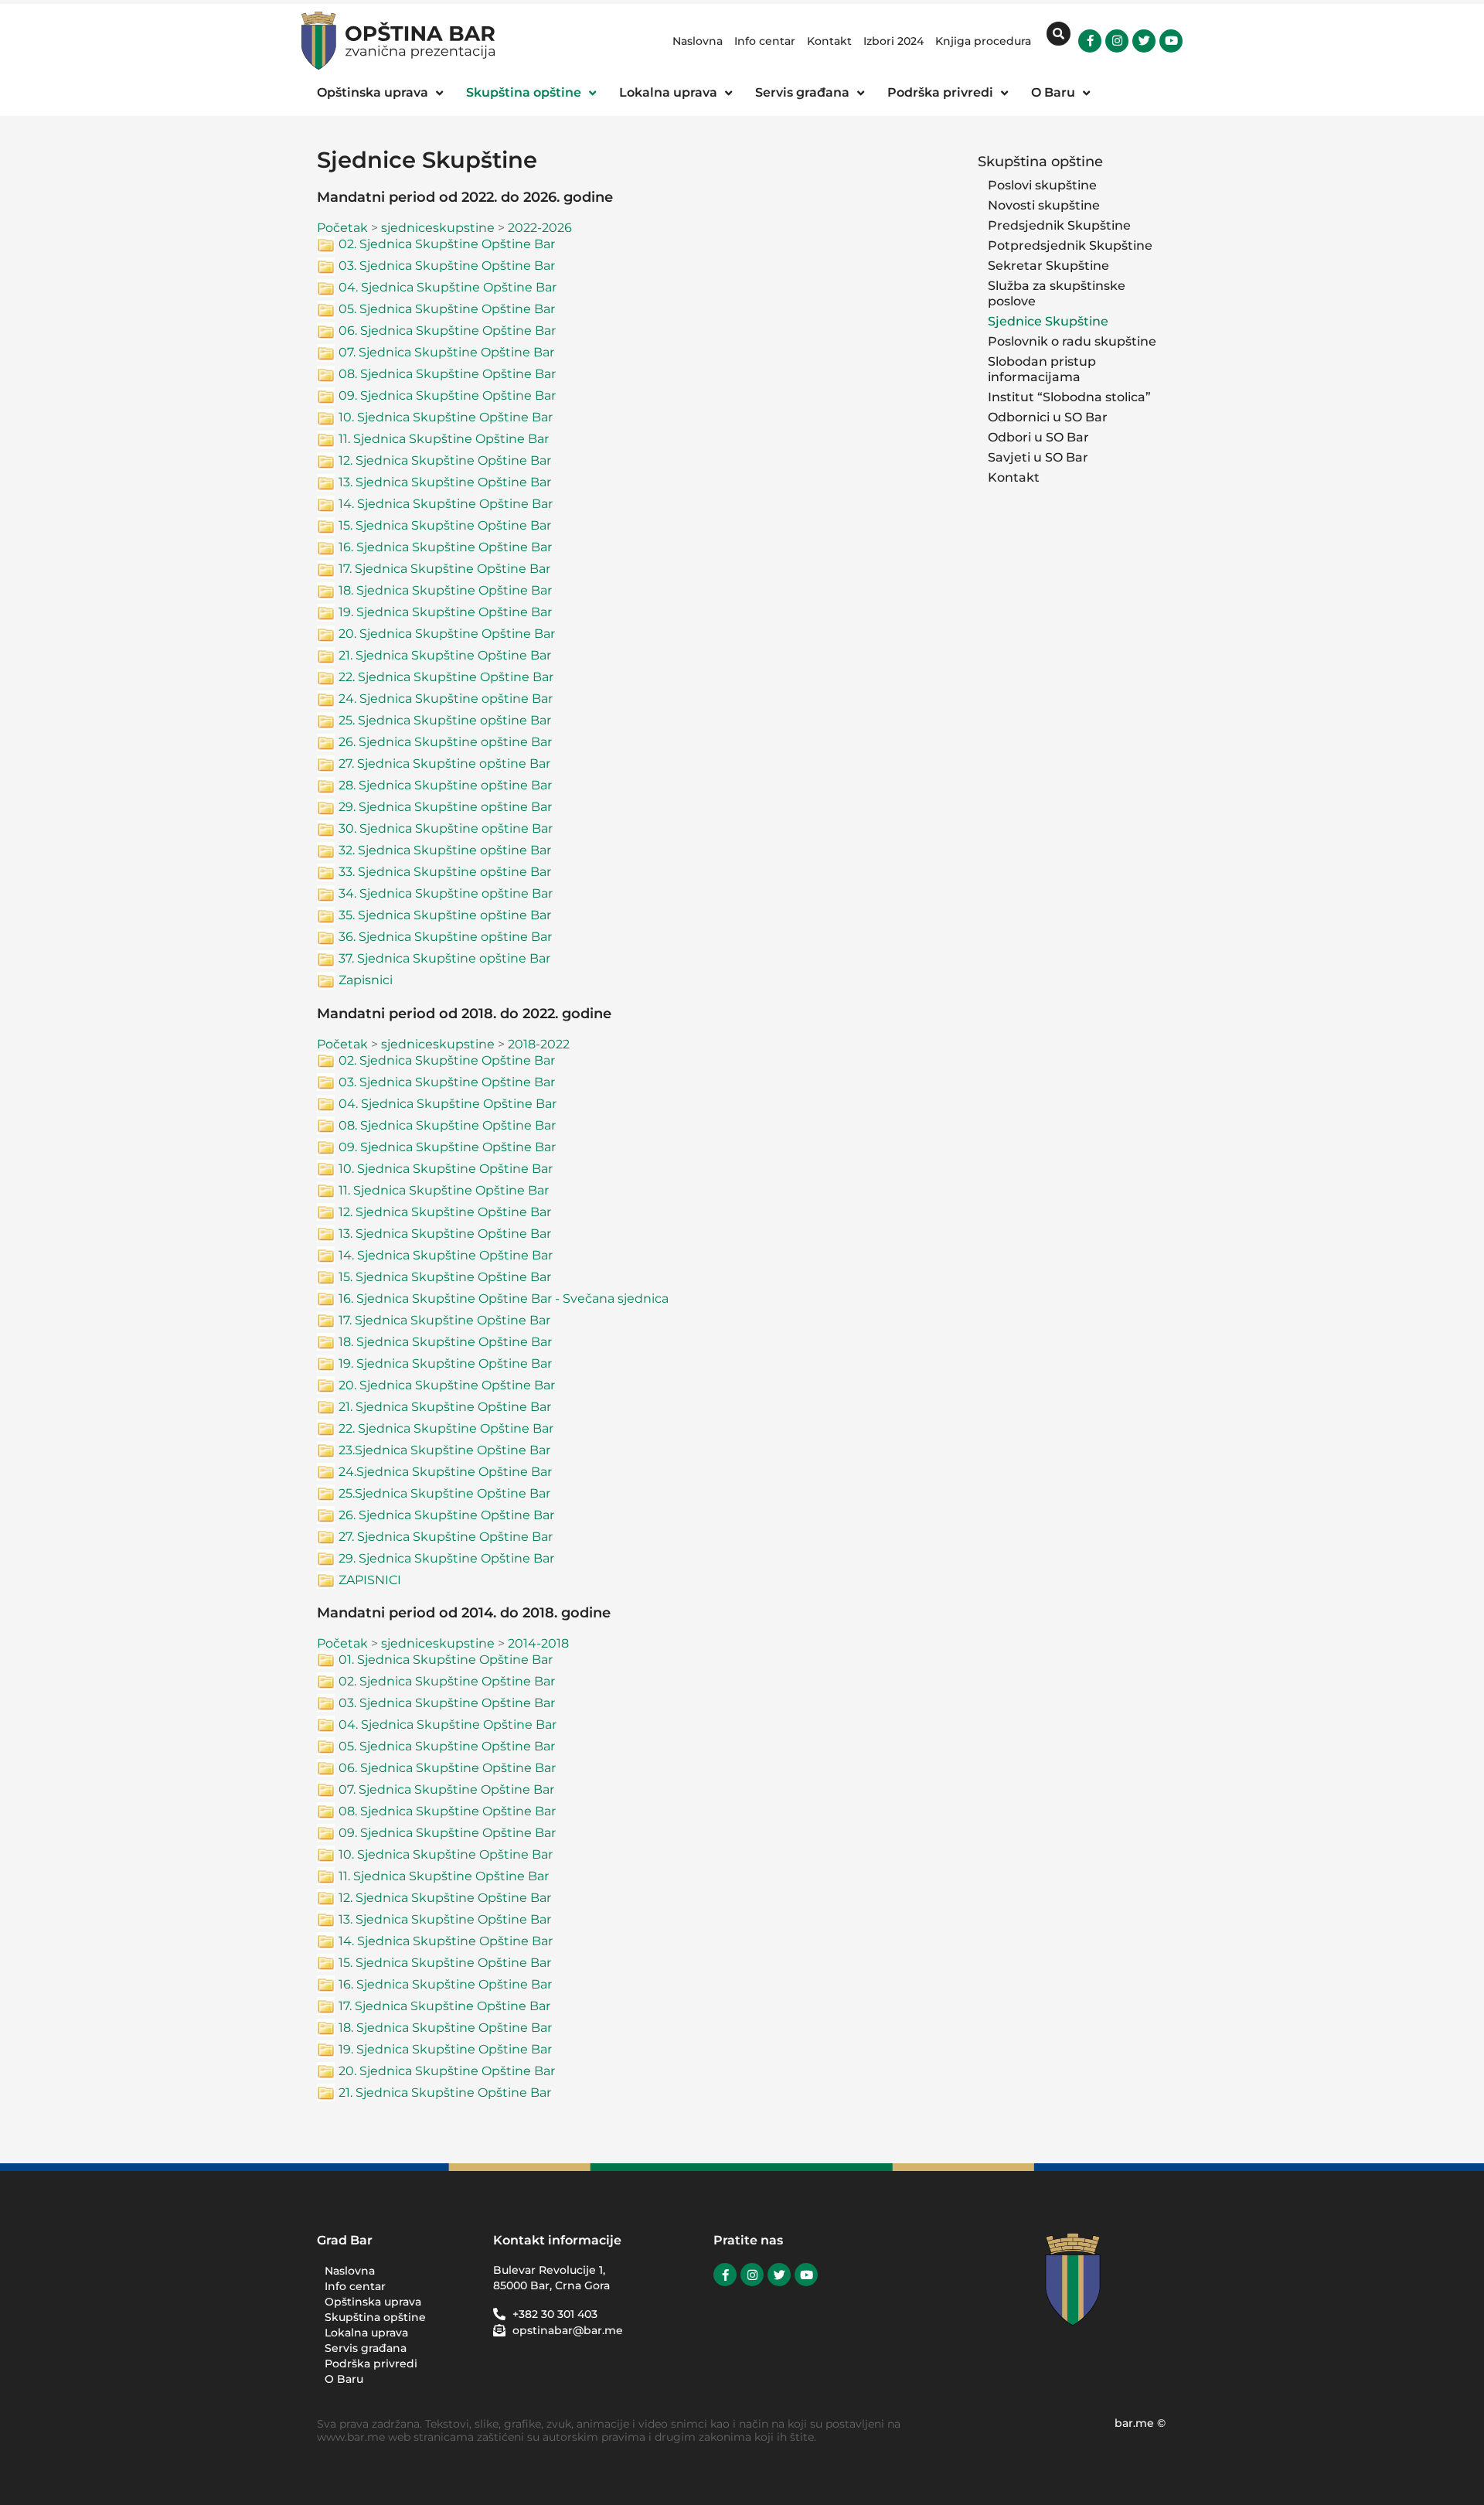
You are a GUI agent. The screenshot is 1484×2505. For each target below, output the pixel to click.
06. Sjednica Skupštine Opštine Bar (447, 331)
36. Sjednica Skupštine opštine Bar (445, 937)
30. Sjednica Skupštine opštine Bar (446, 828)
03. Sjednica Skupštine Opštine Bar (447, 266)
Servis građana (366, 2348)
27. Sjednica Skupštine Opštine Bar (446, 1537)
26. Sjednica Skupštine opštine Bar (445, 742)
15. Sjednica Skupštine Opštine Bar (445, 525)
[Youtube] (1171, 41)
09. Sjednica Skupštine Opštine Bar (447, 395)
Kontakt (829, 41)
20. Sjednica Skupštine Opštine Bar (447, 634)
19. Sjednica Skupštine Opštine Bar (445, 612)
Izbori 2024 (893, 41)
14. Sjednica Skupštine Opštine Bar (446, 504)
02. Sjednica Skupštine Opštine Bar (447, 244)
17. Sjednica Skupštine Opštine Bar (444, 569)
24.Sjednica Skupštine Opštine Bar (445, 1472)
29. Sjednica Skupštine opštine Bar (445, 807)
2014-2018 (538, 1643)
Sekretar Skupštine (1048, 266)
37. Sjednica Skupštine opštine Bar (444, 958)
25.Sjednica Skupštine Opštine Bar (444, 1493)
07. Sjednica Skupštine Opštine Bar (446, 352)
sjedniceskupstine (438, 228)
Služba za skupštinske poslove (1057, 293)
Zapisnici (366, 980)
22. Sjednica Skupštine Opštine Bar (446, 677)
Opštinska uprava (373, 2302)
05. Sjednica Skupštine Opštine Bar (447, 309)
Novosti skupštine (1044, 205)
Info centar (765, 41)
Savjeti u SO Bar (1038, 457)
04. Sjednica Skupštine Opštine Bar (448, 287)
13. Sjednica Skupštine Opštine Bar (445, 482)
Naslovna (698, 41)
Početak (342, 228)
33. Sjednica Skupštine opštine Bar (445, 872)
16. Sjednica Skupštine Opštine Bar (445, 547)
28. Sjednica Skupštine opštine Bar (445, 785)
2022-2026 (540, 228)
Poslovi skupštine (1042, 185)
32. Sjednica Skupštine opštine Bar (445, 850)
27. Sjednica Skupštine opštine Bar (444, 763)
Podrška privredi (371, 2364)
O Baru (344, 2379)
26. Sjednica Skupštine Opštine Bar (446, 1515)
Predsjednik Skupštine (1059, 225)
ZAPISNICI (370, 1580)
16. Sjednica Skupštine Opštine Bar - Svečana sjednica (504, 1299)
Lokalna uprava (366, 2333)
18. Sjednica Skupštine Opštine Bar (445, 590)
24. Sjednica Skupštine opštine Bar (446, 699)
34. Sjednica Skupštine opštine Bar (446, 893)
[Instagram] (1117, 41)
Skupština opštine (1040, 161)
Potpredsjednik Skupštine (1070, 245)
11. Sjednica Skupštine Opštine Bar (444, 439)
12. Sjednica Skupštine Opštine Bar (445, 460)
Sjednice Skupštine (1048, 321)
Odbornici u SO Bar (1048, 417)
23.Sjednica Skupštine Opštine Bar (444, 1450)
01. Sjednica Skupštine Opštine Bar (446, 1660)
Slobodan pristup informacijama (1042, 369)
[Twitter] (1144, 41)
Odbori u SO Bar (1038, 437)
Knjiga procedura (983, 41)
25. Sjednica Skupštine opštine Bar (445, 720)
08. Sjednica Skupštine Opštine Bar (447, 374)
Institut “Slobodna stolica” (1069, 397)
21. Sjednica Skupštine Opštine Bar (445, 655)
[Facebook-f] (1090, 41)
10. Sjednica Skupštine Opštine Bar (446, 417)
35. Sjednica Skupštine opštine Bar (445, 915)
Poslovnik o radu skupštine (1072, 341)
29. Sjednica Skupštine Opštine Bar (446, 1558)
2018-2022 (539, 1044)
